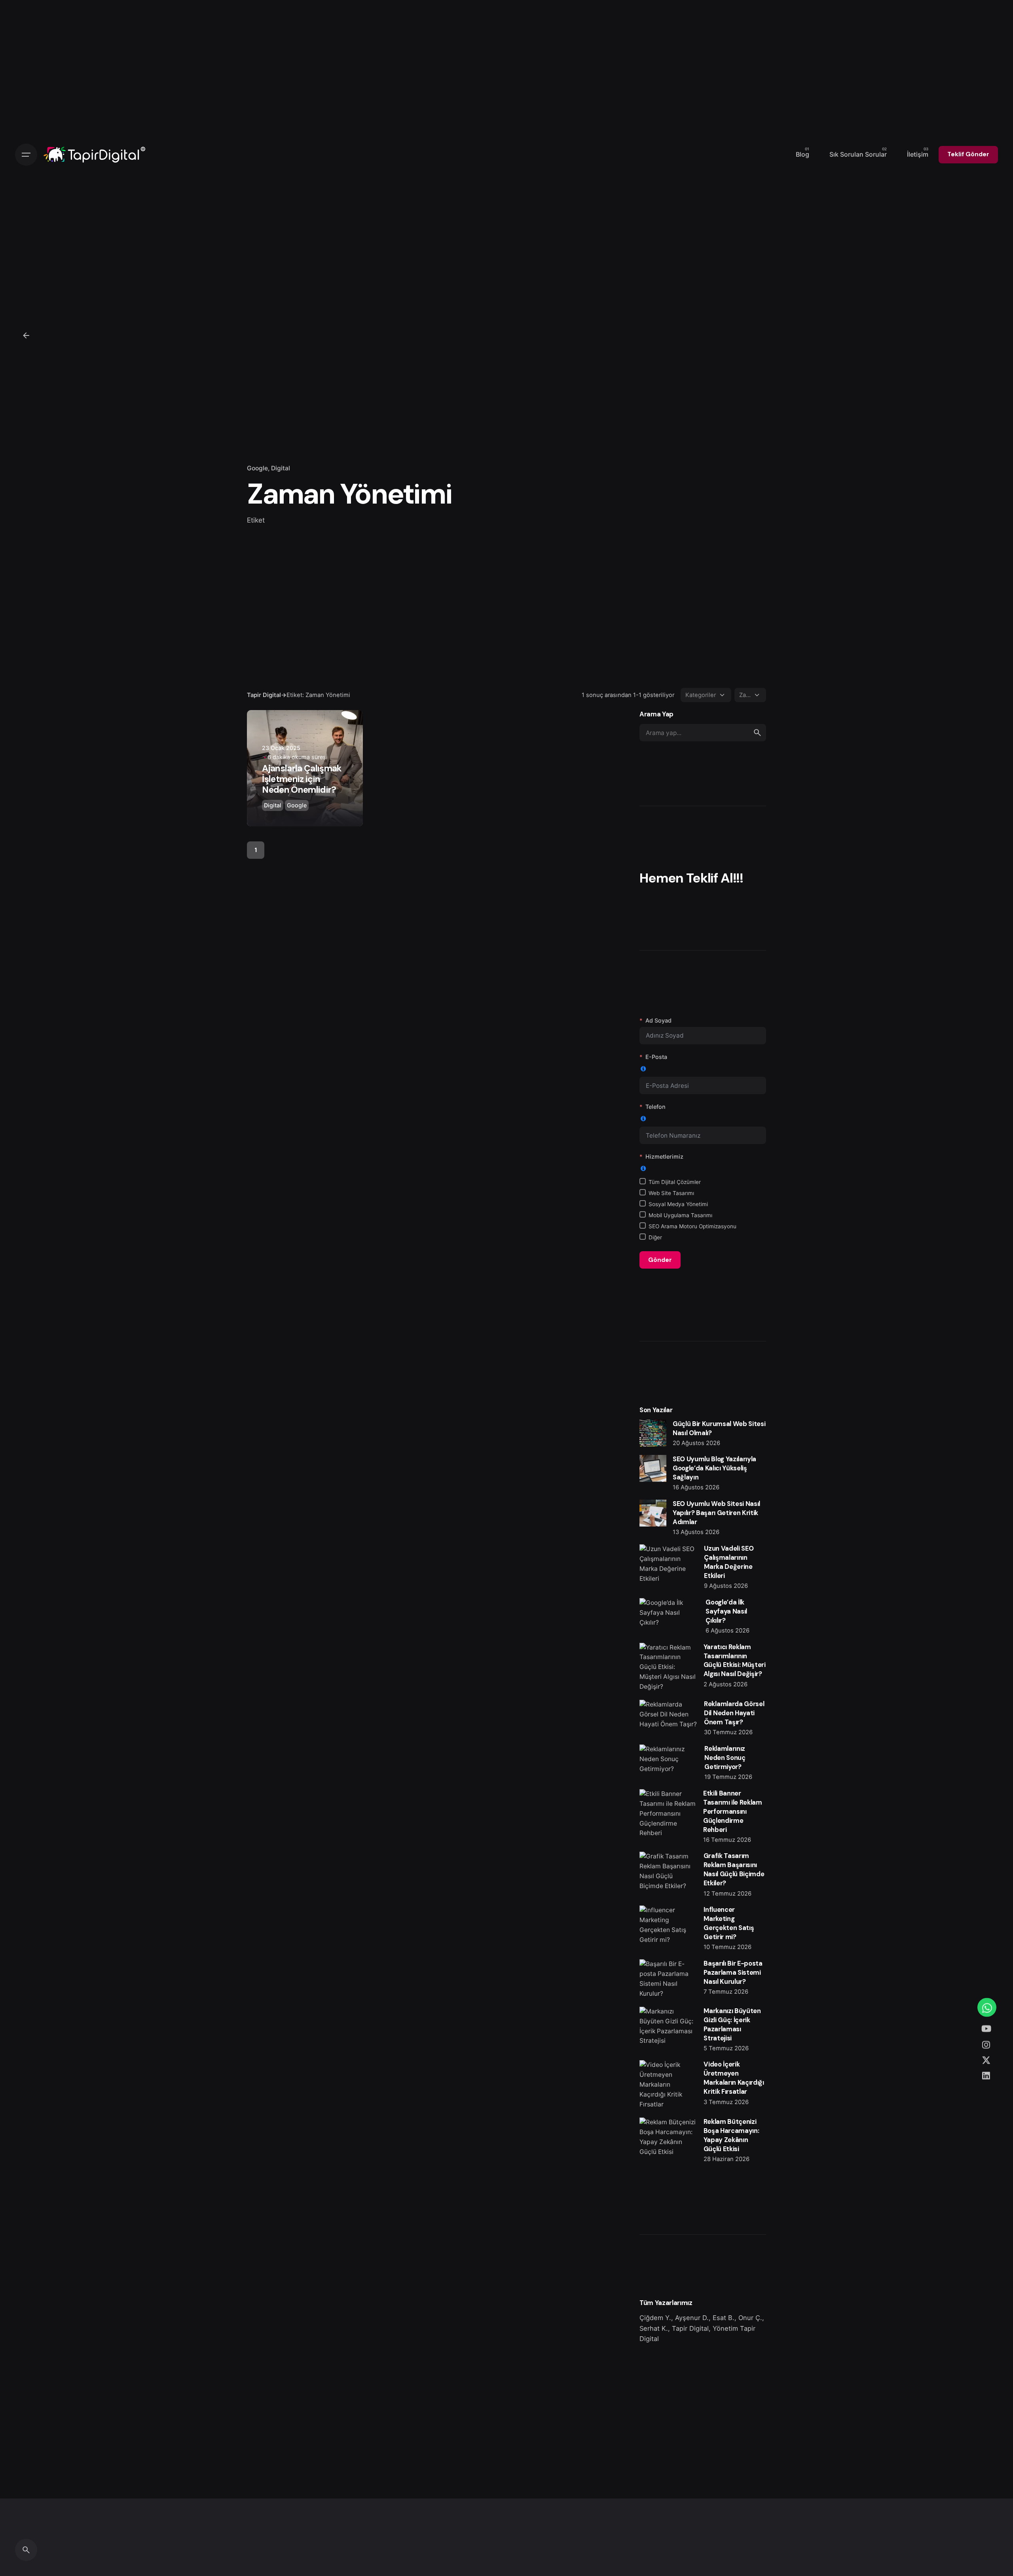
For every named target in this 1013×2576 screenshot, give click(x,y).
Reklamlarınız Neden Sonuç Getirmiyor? (725, 1758)
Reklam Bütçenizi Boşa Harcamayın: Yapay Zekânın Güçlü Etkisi (731, 2135)
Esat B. (724, 2318)
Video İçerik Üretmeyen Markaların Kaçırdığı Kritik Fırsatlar (734, 2078)
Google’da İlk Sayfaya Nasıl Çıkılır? (726, 1611)
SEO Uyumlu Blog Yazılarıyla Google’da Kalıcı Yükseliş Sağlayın (714, 1468)
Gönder (660, 1260)
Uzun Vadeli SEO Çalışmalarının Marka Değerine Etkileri (729, 1562)
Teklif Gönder (968, 154)
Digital (281, 468)
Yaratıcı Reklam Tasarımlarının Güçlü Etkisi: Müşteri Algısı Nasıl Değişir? (735, 1661)
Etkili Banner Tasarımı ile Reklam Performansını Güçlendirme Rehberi (733, 1812)
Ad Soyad (658, 1020)
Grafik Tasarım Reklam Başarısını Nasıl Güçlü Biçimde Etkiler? (734, 1869)
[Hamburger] (26, 155)
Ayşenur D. (692, 2318)
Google (257, 468)
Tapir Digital (690, 2328)
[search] (757, 733)
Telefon (655, 1107)
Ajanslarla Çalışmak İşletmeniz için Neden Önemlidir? (302, 779)
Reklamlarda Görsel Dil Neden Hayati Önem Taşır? (734, 1713)
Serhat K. (654, 2328)
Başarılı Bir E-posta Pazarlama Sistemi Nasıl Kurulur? (733, 1973)
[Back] (26, 335)
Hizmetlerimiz (664, 1156)
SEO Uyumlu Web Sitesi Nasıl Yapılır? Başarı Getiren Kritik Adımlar (716, 1513)
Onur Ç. (750, 2318)
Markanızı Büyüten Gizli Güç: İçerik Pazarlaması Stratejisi (732, 2025)
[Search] (26, 2550)
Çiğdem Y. (655, 2318)
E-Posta (656, 1057)
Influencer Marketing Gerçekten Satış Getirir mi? (729, 1923)
